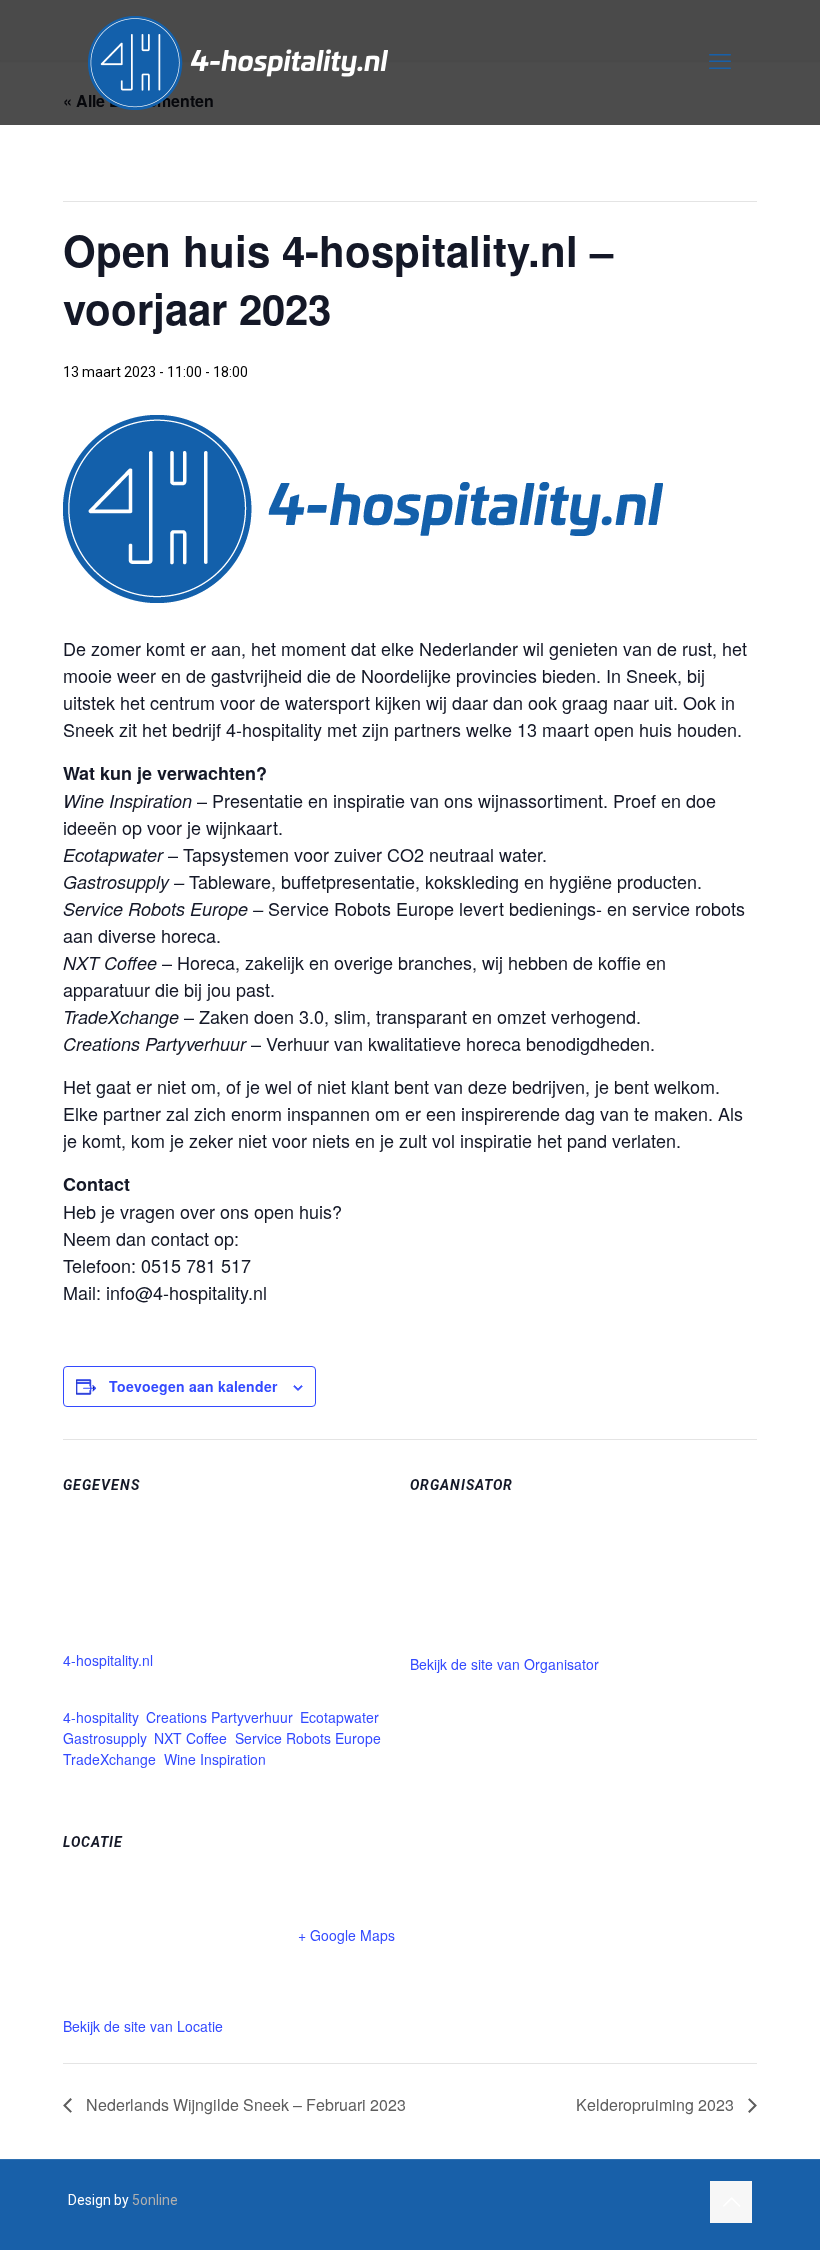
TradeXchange (109, 1759)
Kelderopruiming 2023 (657, 2104)
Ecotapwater (339, 1717)
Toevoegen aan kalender (193, 1386)
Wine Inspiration (215, 1759)
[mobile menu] (720, 62)
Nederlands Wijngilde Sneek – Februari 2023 (244, 2104)
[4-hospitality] (238, 62)
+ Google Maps (346, 1935)
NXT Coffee (190, 1738)
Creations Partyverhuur (219, 1717)
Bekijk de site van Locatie (143, 2026)
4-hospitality (100, 1717)
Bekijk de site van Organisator (504, 1664)
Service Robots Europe (308, 1738)
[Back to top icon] (731, 2202)
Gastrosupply (104, 1738)
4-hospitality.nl (108, 1660)
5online (155, 2200)
